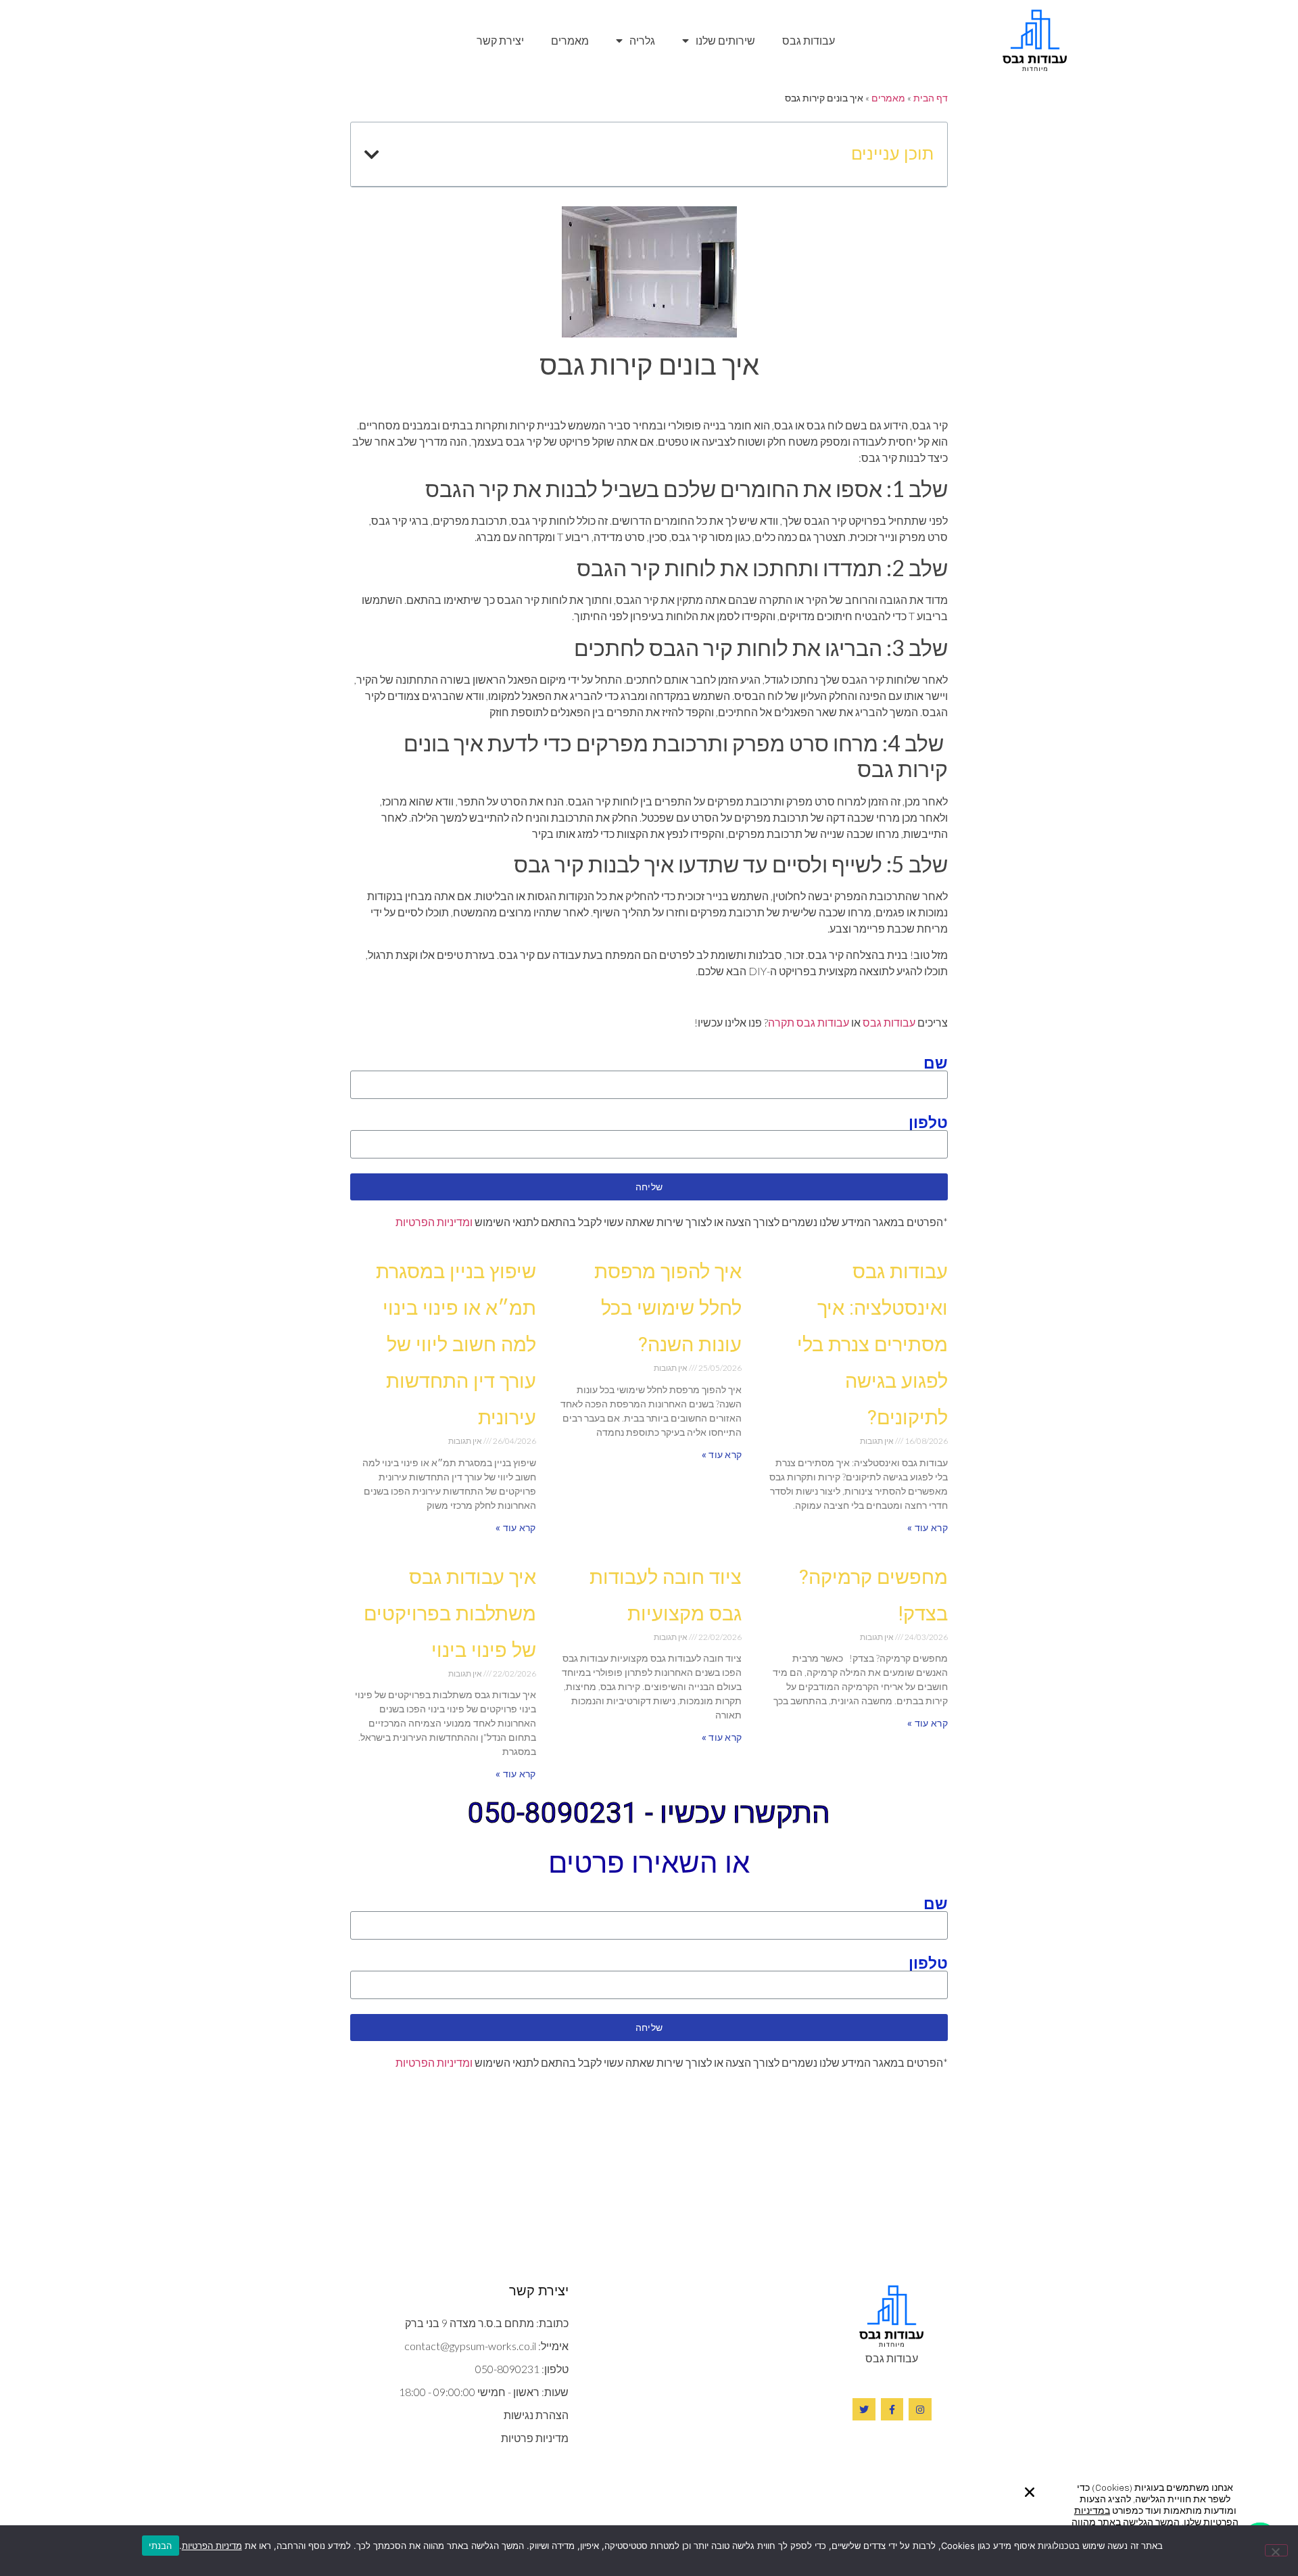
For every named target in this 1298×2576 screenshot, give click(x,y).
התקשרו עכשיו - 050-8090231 (649, 1813)
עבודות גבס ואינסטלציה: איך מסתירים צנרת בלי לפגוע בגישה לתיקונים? (872, 1344)
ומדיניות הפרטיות (434, 1222)
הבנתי (160, 2546)
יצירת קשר (500, 40)
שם (936, 1062)
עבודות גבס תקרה (809, 1022)
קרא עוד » (928, 1528)
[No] (1276, 2550)
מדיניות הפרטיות (212, 2546)
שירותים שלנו (725, 40)
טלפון (928, 1122)
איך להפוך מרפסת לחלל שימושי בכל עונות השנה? (668, 1308)
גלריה (642, 40)
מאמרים (570, 40)
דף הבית (931, 98)
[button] (1030, 2492)
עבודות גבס (809, 40)
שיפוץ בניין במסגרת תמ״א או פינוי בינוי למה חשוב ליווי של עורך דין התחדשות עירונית (456, 1344)
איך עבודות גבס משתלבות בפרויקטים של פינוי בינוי (450, 1614)
